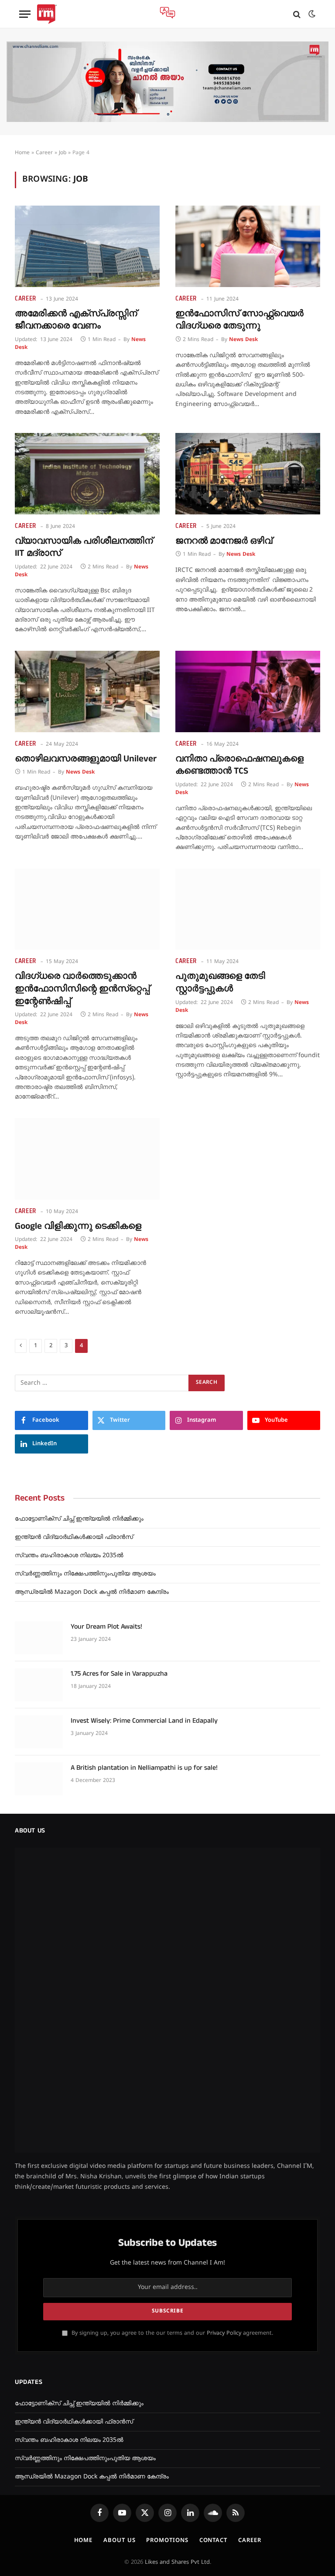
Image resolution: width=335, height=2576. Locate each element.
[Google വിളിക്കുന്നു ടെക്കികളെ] (87, 1159)
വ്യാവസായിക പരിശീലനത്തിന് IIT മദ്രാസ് (84, 547)
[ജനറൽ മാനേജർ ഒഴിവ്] (248, 474)
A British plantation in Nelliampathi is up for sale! (144, 1768)
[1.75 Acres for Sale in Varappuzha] (39, 1685)
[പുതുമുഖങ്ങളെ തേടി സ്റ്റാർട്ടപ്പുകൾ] (248, 909)
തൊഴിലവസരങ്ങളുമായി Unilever (86, 759)
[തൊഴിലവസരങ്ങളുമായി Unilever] (87, 691)
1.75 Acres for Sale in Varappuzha (119, 1674)
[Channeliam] (47, 14)
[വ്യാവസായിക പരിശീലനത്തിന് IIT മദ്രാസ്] (87, 474)
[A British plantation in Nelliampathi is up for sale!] (39, 1779)
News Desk (243, 340)
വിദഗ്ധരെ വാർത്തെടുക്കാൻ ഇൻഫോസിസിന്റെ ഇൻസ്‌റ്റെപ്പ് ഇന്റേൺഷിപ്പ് (82, 989)
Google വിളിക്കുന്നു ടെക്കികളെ (78, 1226)
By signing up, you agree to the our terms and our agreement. (171, 2081)
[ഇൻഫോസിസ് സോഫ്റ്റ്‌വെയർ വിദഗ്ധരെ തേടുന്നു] (248, 246)
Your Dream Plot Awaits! (106, 1627)
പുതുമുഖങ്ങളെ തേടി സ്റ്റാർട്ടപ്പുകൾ (220, 982)
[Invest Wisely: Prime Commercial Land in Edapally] (39, 1732)
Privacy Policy (224, 2081)
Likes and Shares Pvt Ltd (177, 2310)
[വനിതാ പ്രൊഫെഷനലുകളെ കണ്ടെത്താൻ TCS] (248, 691)
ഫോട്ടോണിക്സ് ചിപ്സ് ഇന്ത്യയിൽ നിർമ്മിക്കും (79, 1519)
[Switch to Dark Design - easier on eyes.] (311, 14)
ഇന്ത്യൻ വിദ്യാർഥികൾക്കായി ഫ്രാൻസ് (74, 1537)
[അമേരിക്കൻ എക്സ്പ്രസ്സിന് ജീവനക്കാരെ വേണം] (87, 246)
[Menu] (25, 14)
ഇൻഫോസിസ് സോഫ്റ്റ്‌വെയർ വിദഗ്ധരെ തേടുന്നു (239, 320)
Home (22, 153)
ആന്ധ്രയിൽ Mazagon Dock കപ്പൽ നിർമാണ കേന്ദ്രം (92, 1592)
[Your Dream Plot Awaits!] (39, 1638)
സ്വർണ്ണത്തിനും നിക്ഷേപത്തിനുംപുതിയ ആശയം (85, 1574)
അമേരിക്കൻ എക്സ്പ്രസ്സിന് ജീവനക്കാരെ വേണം (76, 320)
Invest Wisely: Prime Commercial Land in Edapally (144, 1721)
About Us (119, 2288)
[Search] (297, 14)
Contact (213, 2288)
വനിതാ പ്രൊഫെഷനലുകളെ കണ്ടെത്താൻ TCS (239, 765)
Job (63, 153)
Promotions (167, 2288)
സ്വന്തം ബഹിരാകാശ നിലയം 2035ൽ (69, 1556)
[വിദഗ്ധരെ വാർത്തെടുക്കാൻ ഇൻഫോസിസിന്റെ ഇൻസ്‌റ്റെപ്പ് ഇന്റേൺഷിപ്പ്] (87, 909)
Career (44, 153)
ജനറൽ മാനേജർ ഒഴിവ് (224, 541)
